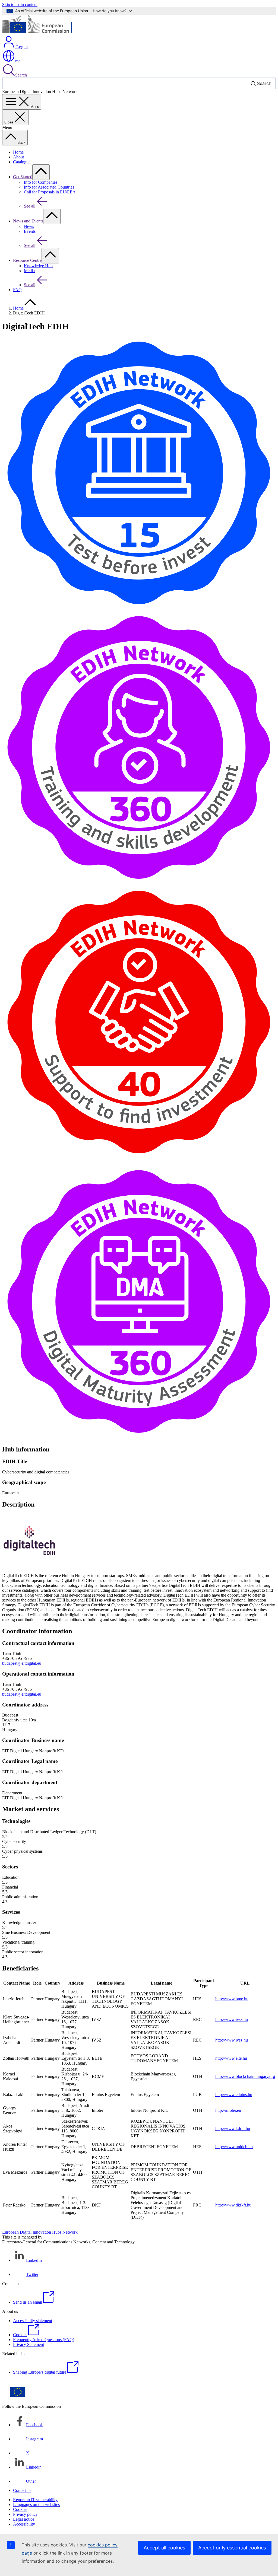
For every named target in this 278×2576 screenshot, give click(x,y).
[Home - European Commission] (42, 33)
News (29, 226)
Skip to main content (20, 4)
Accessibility (24, 2524)
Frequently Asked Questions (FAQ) (44, 2340)
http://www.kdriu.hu (233, 2128)
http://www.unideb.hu (234, 2147)
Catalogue (22, 162)
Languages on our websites (36, 2505)
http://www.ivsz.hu (232, 2019)
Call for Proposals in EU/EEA (50, 192)
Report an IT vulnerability (35, 2500)
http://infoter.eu (228, 2110)
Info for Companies (41, 182)
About (18, 157)
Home (18, 152)
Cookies (20, 2509)
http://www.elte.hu (231, 2058)
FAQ (17, 290)
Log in (21, 47)
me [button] (18, 61)
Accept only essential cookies (232, 2548)
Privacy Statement (29, 2344)
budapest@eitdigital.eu (22, 1663)
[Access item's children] (41, 172)
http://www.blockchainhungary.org (245, 2076)
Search (21, 75)
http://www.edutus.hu (234, 2095)
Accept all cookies (164, 2548)
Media (29, 271)
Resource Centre (27, 260)
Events (30, 231)
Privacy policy (25, 2514)
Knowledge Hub (38, 266)
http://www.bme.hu (232, 1999)
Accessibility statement (33, 2321)
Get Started (23, 177)
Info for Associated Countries (49, 187)
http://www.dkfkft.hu (233, 2205)
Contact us (22, 2490)
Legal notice (24, 2519)
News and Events (28, 221)
